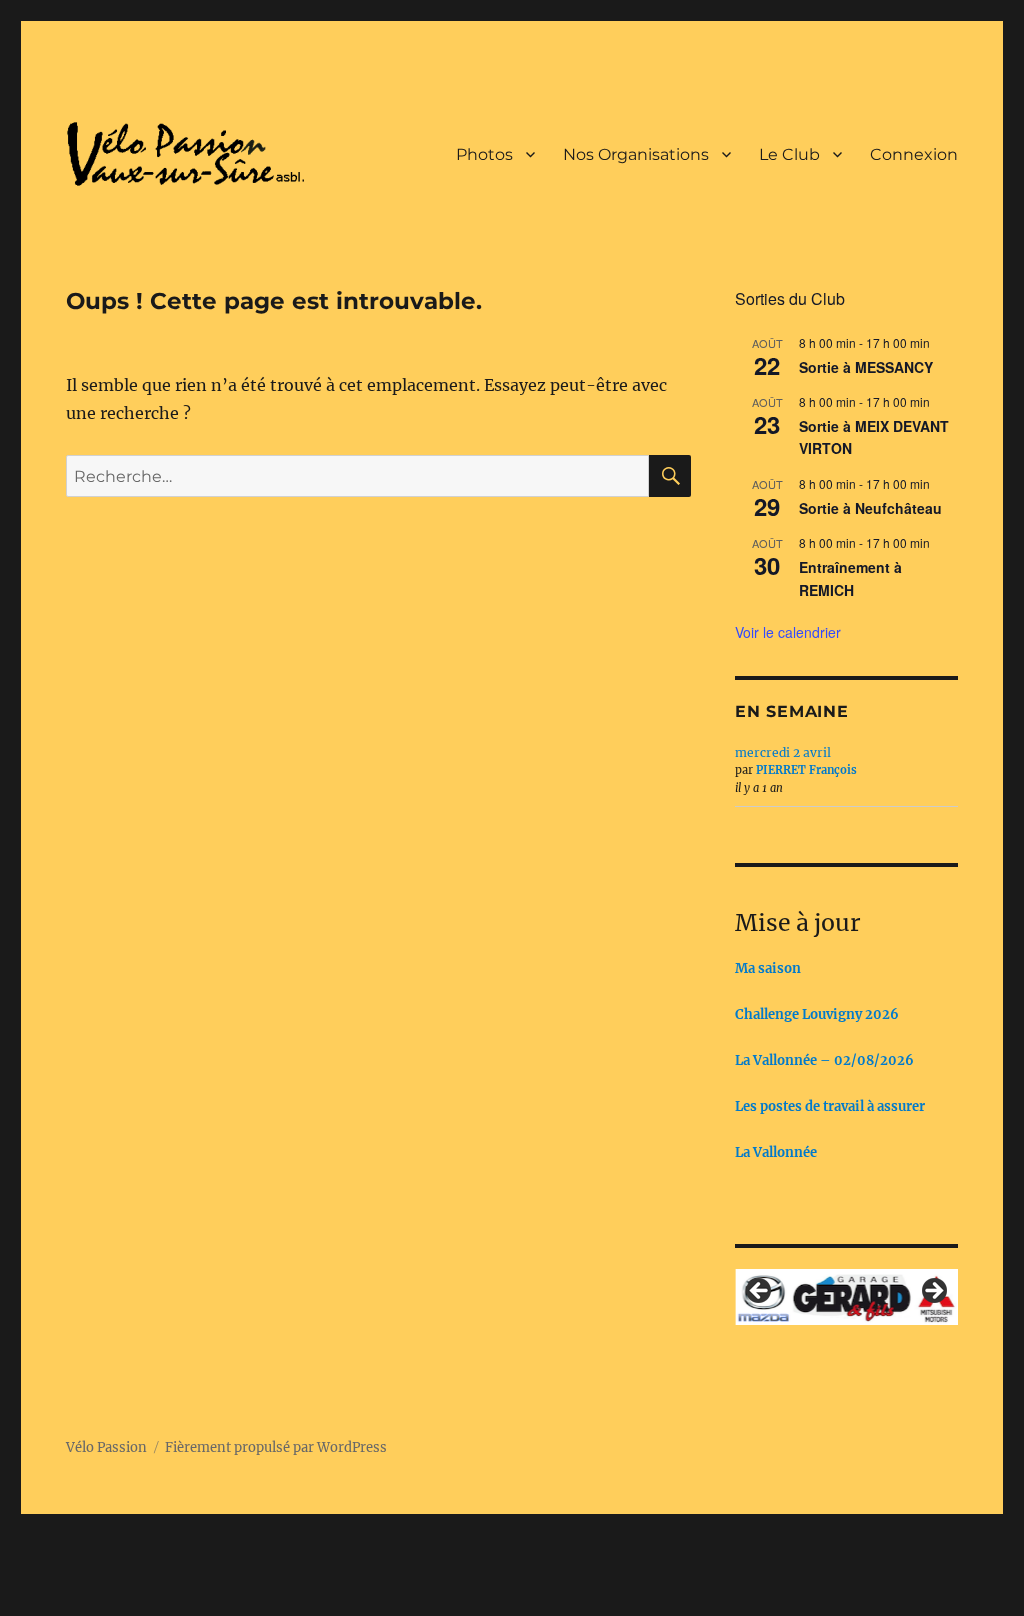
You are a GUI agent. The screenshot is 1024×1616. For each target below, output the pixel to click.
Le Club (789, 154)
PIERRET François (806, 770)
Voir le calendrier (788, 632)
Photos (484, 154)
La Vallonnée (776, 1152)
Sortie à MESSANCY (866, 367)
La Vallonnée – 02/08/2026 (824, 1060)
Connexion (914, 154)
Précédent (760, 1292)
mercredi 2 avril (783, 752)
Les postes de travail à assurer (830, 1106)
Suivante (933, 1292)
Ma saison (768, 968)
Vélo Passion (106, 1447)
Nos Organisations (636, 154)
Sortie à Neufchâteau (870, 508)
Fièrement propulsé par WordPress (276, 1447)
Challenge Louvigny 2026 (817, 1014)
